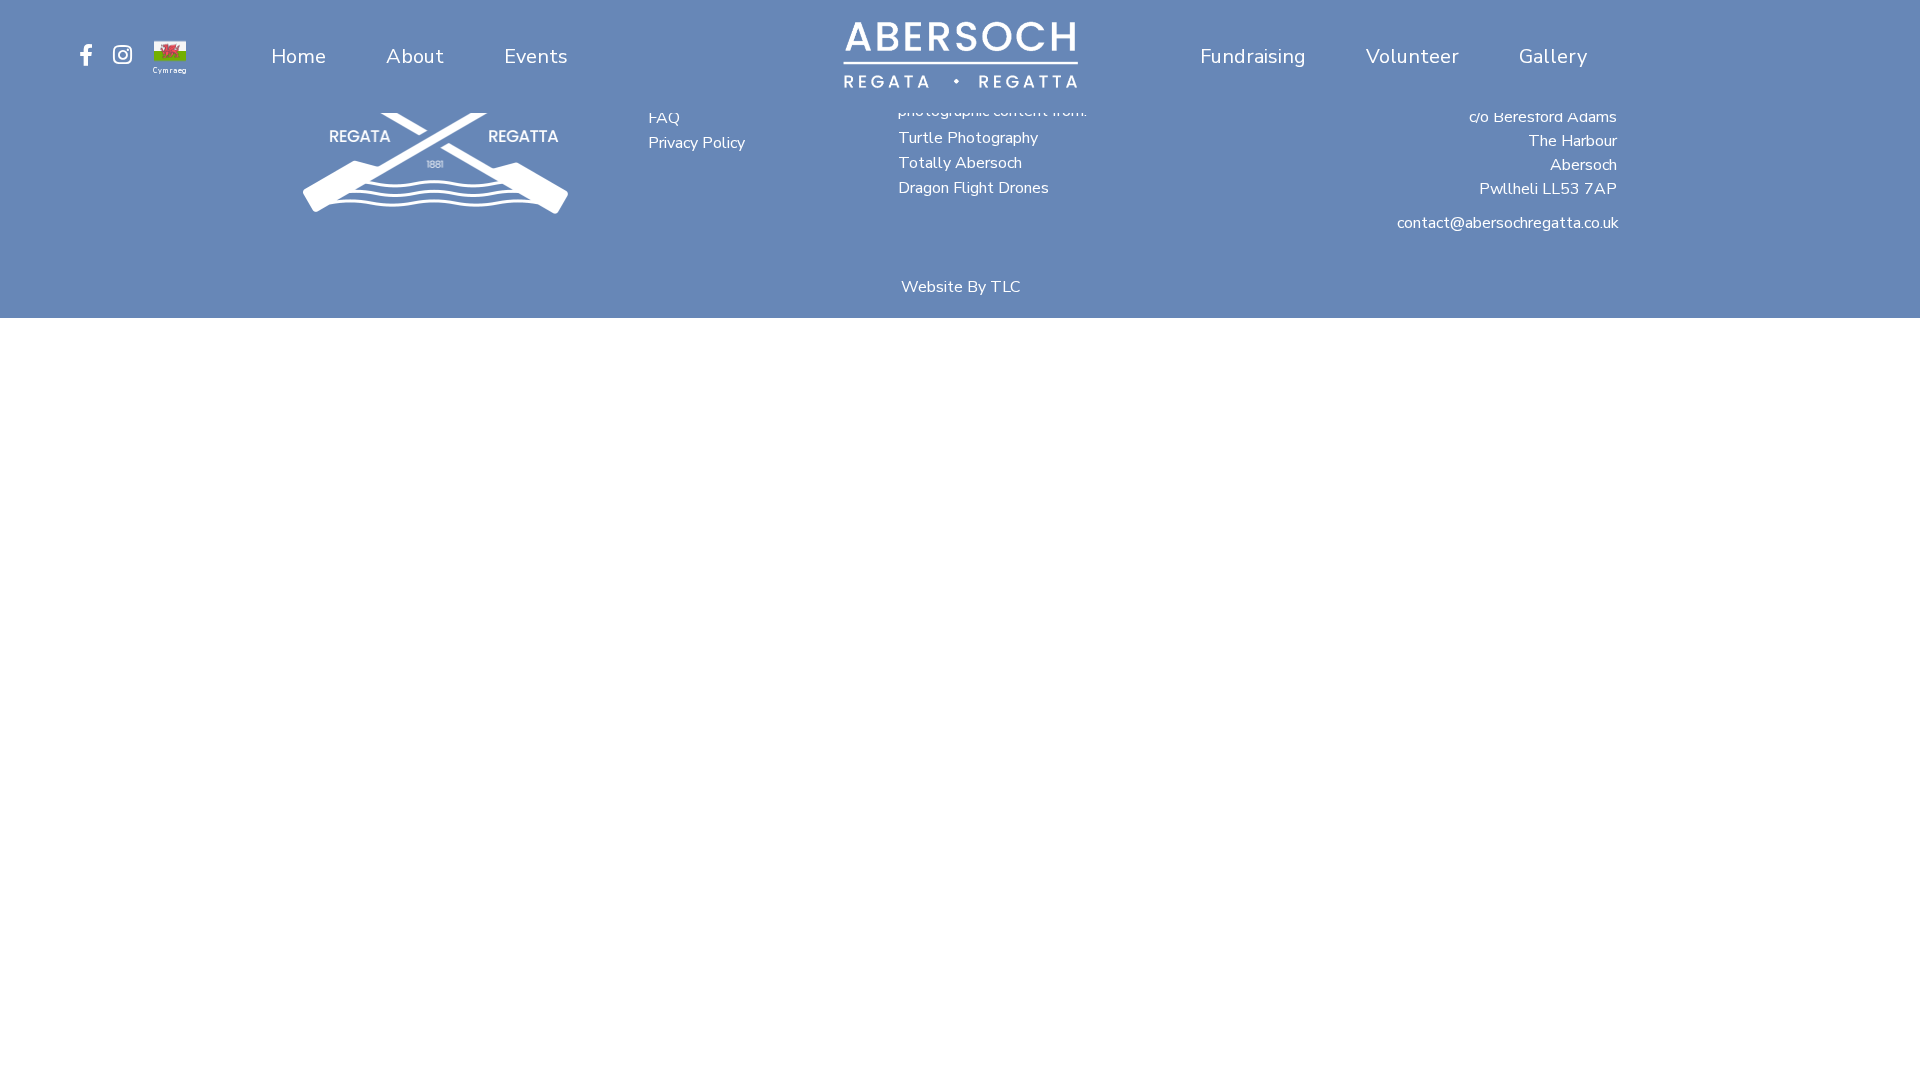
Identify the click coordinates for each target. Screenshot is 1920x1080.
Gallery (1553, 56)
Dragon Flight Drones (973, 188)
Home (298, 56)
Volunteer (1412, 56)
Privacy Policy (696, 143)
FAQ (664, 118)
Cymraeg (170, 70)
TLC (1005, 287)
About (415, 56)
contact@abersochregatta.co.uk (1508, 223)
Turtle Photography (968, 138)
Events (536, 56)
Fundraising (1253, 56)
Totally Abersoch (960, 163)
